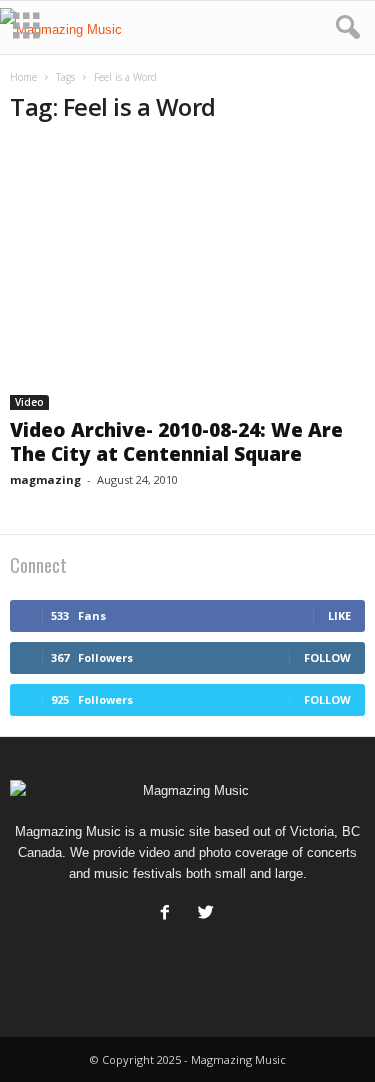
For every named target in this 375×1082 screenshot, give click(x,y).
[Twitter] (208, 914)
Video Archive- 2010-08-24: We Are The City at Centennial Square (176, 442)
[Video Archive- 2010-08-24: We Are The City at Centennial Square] (187, 276)
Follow (327, 657)
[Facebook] (169, 914)
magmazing (45, 479)
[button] (344, 28)
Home (23, 77)
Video (29, 402)
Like (339, 615)
